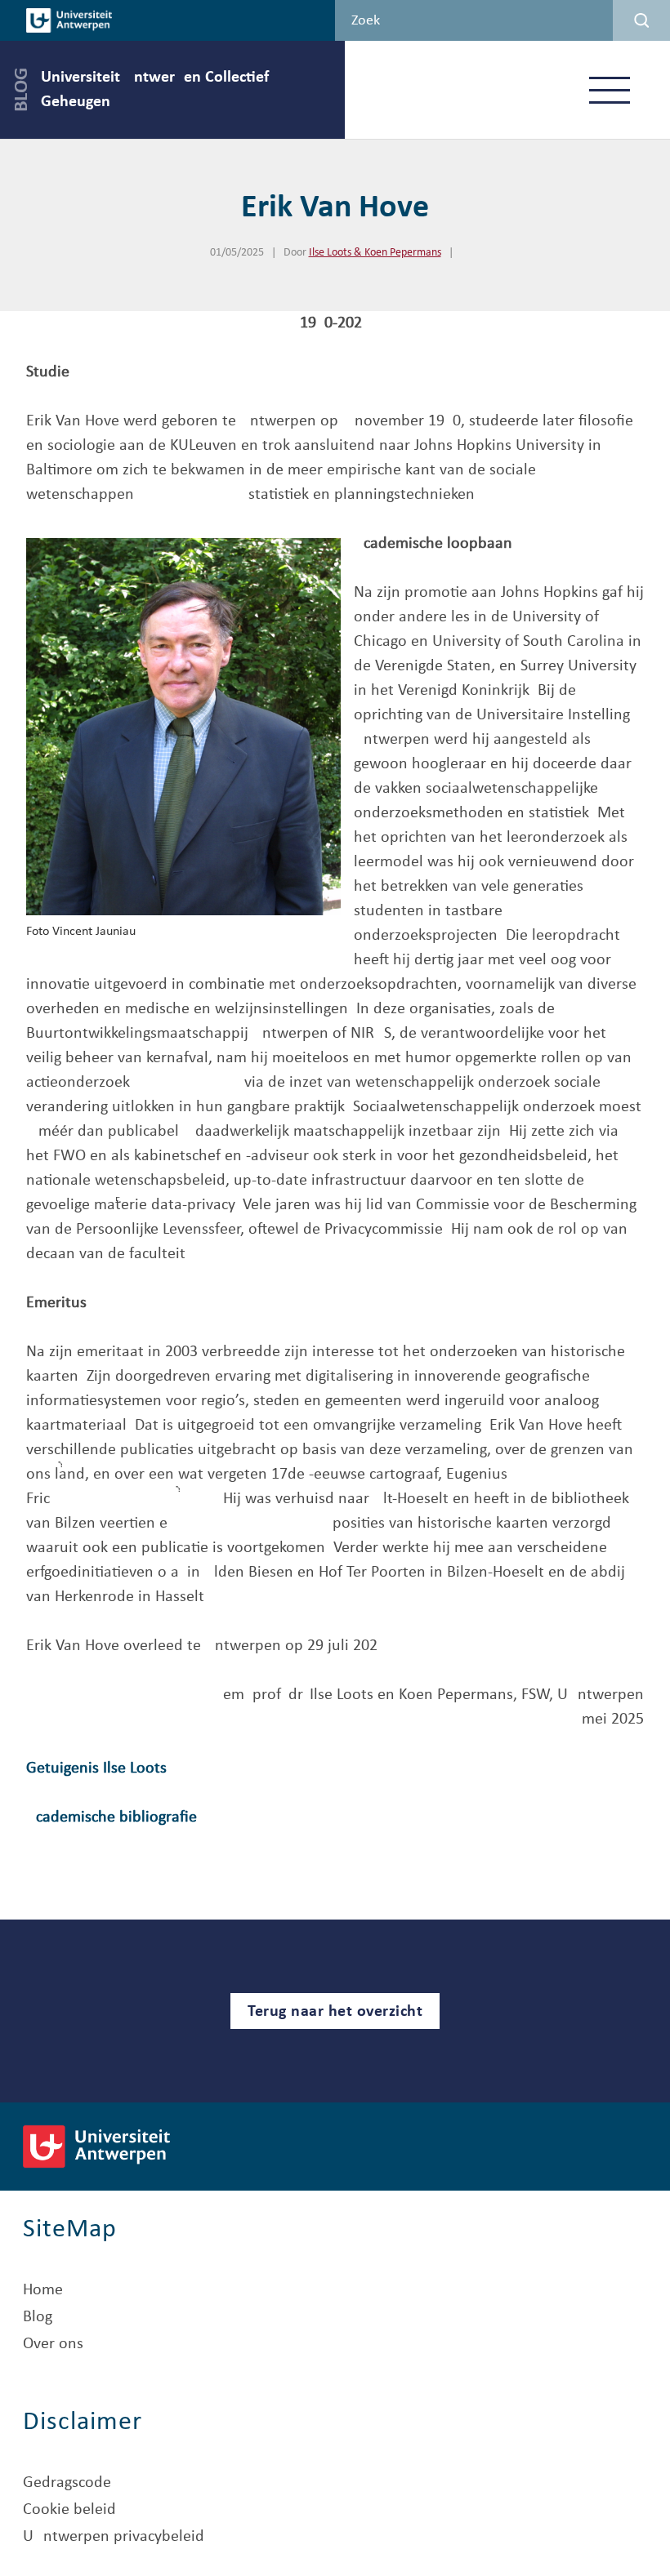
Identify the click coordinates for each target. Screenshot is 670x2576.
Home (43, 2290)
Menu (609, 89)
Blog (38, 2317)
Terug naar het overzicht (335, 2012)
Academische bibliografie (112, 1817)
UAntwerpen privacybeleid (114, 2537)
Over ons (53, 2344)
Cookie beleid (69, 2510)
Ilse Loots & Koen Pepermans (375, 253)
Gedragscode (67, 2483)
